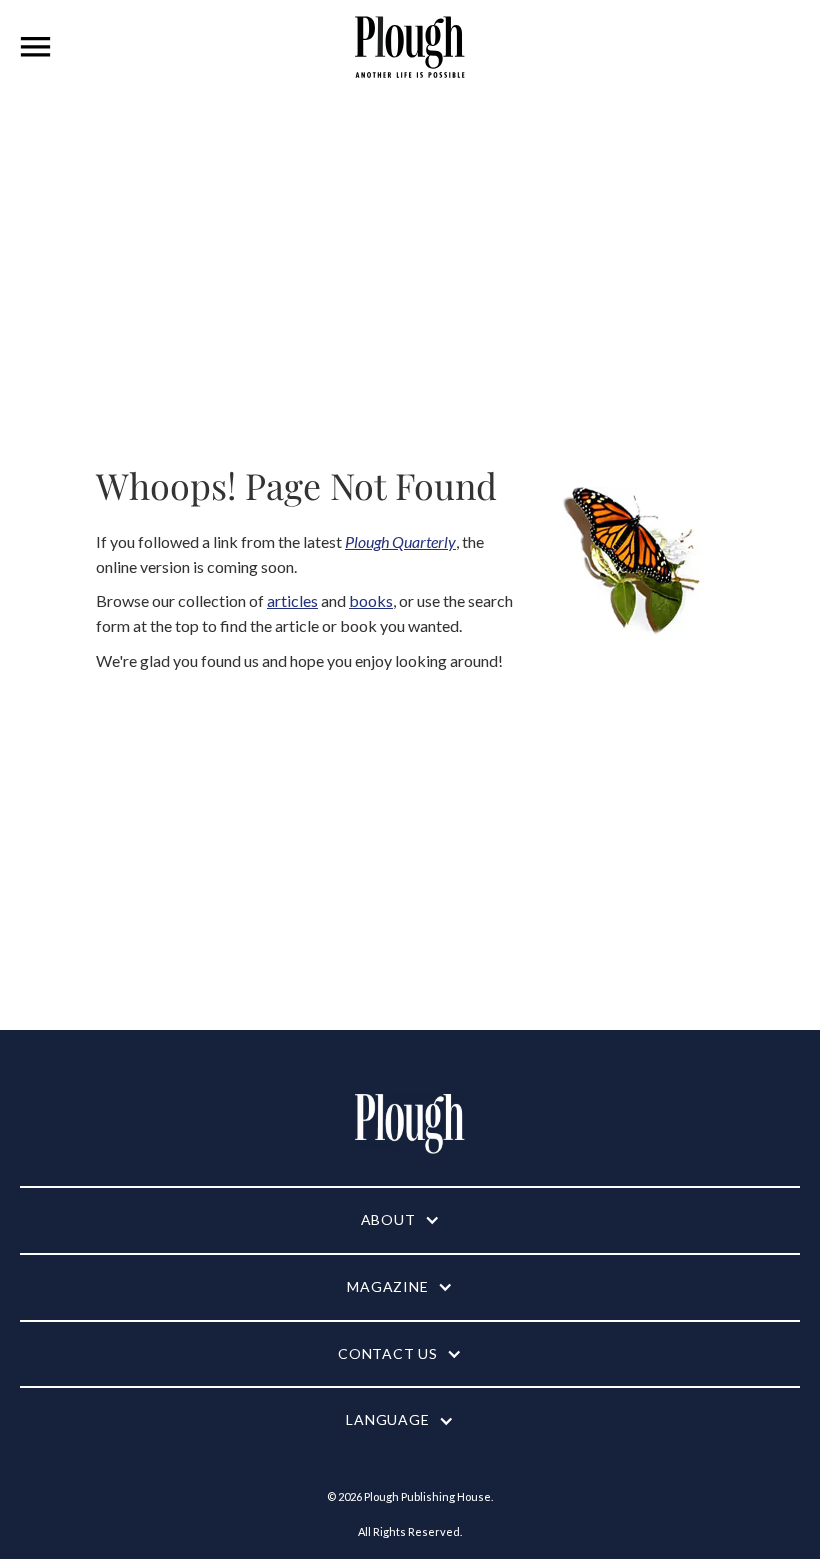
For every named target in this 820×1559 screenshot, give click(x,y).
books (371, 600)
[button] (36, 47)
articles (292, 600)
